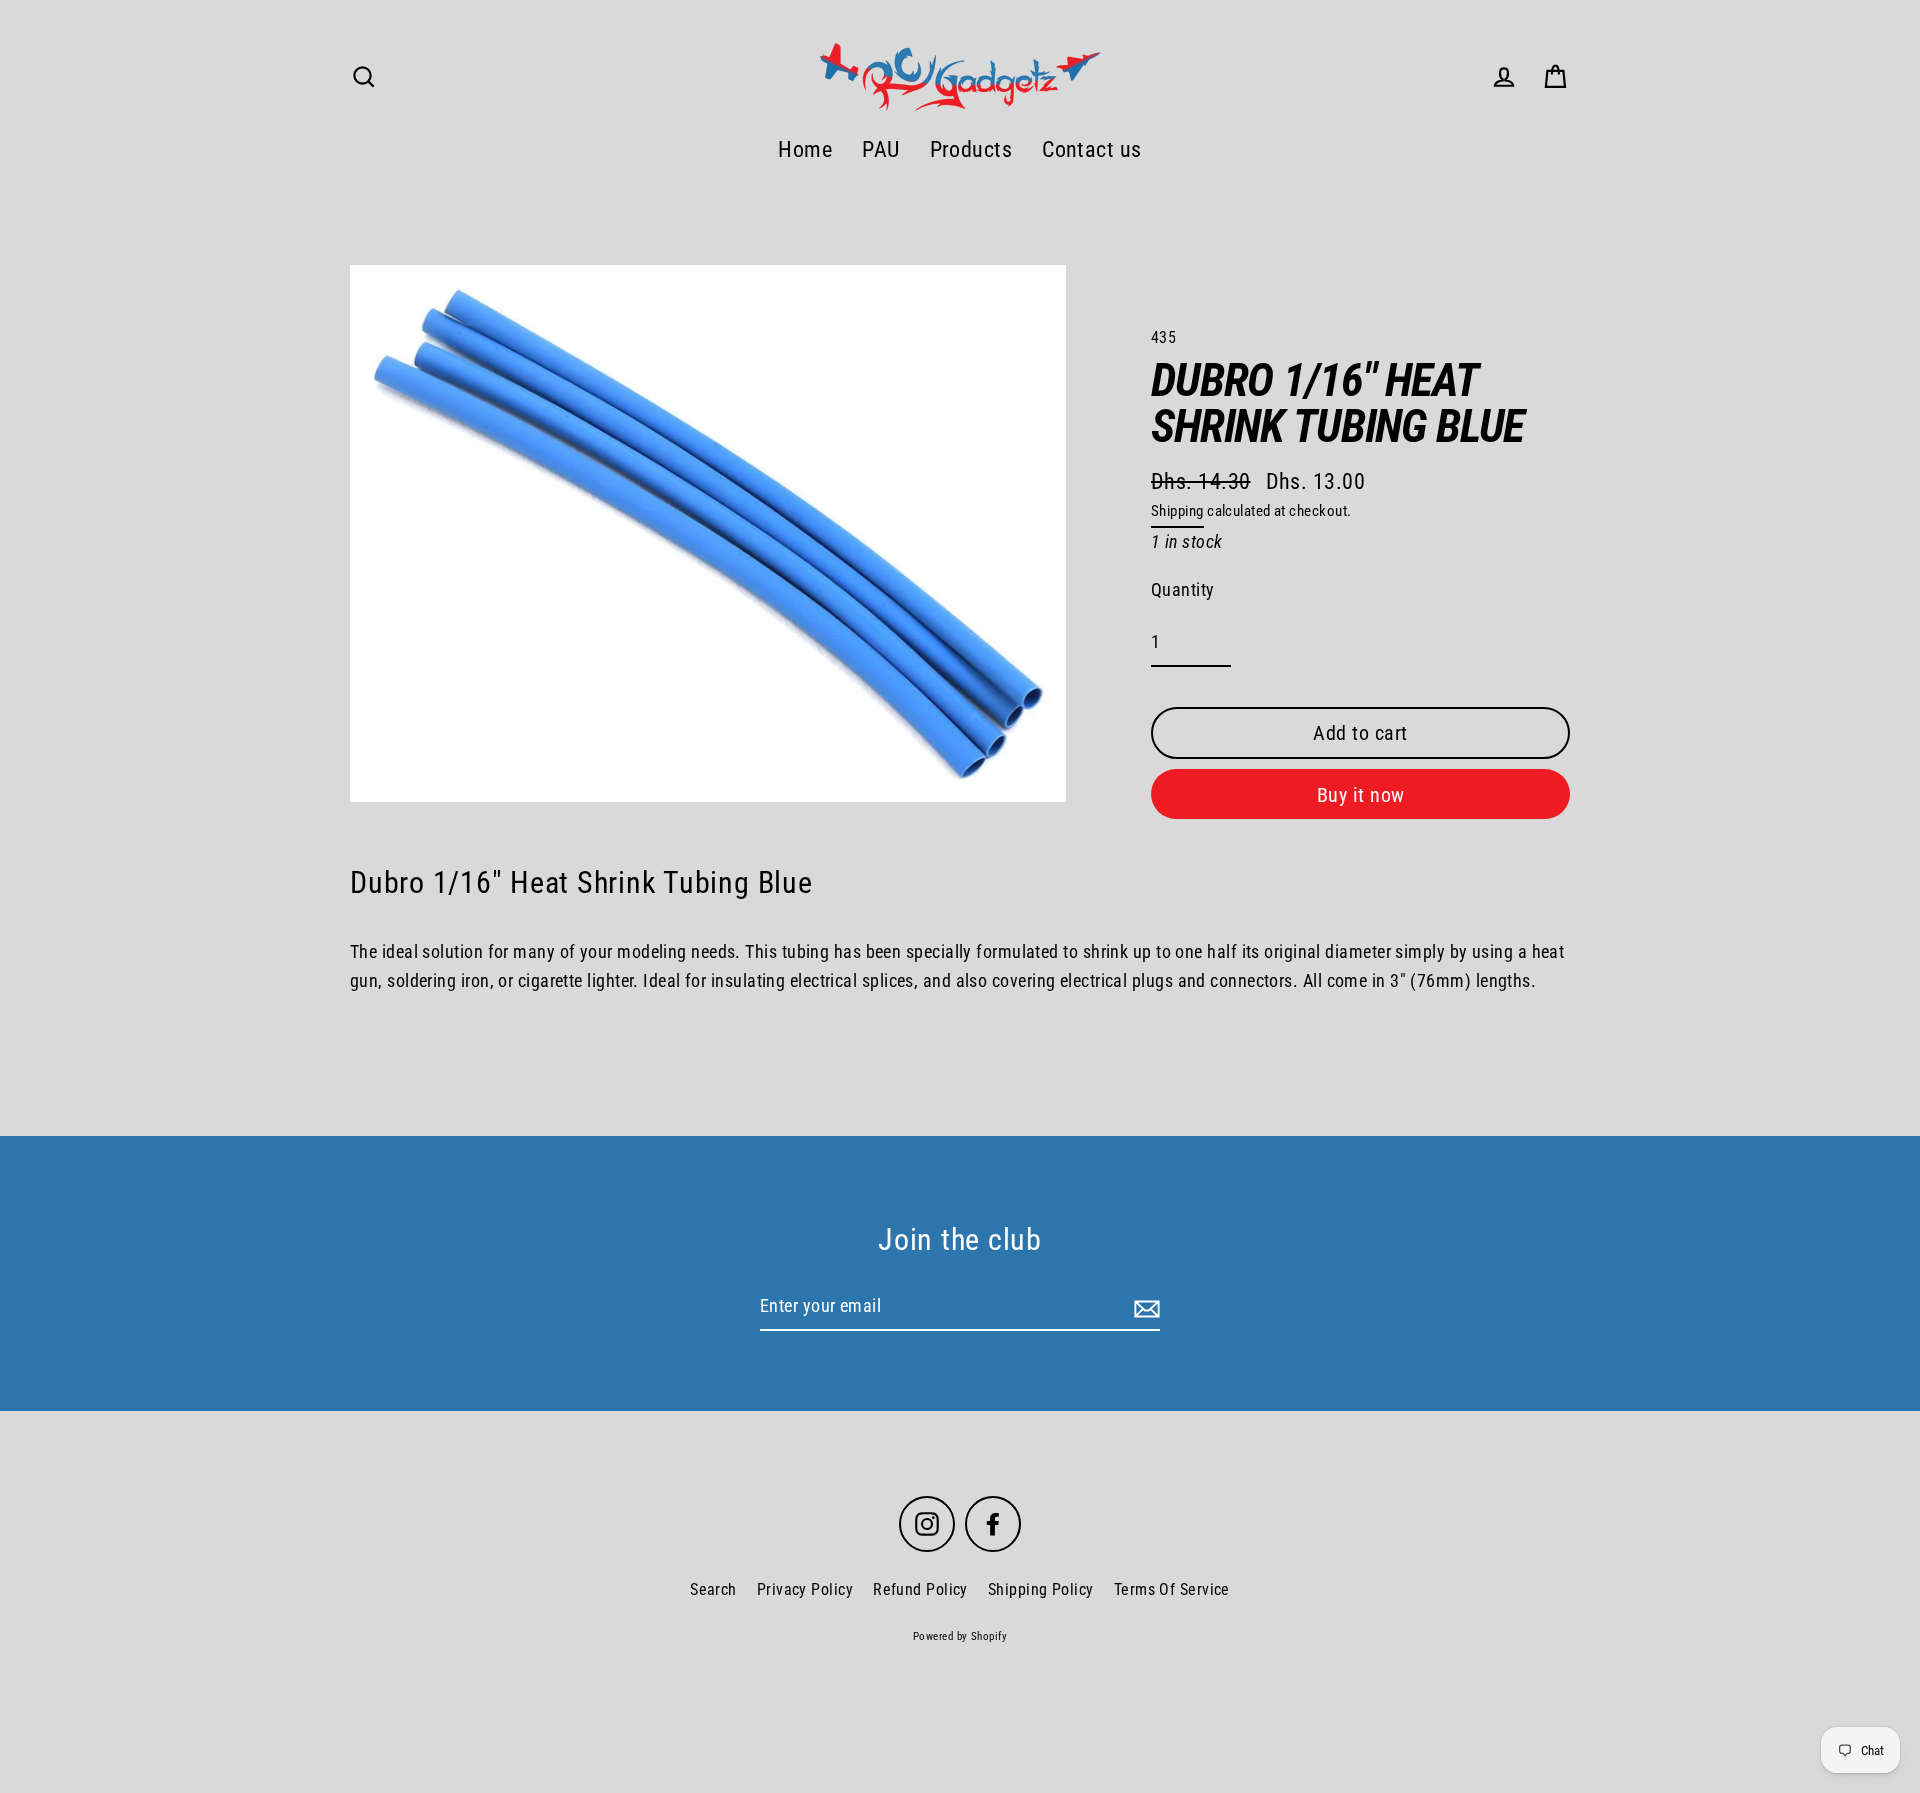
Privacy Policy (805, 1589)
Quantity (1183, 589)
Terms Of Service (1172, 1589)
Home (805, 149)
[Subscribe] (1144, 1307)
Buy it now (1361, 795)
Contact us (1092, 149)
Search (713, 1589)
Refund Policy (920, 1589)
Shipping (1177, 511)
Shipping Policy (1041, 1589)
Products (971, 149)
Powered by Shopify (960, 1636)
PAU (880, 149)
